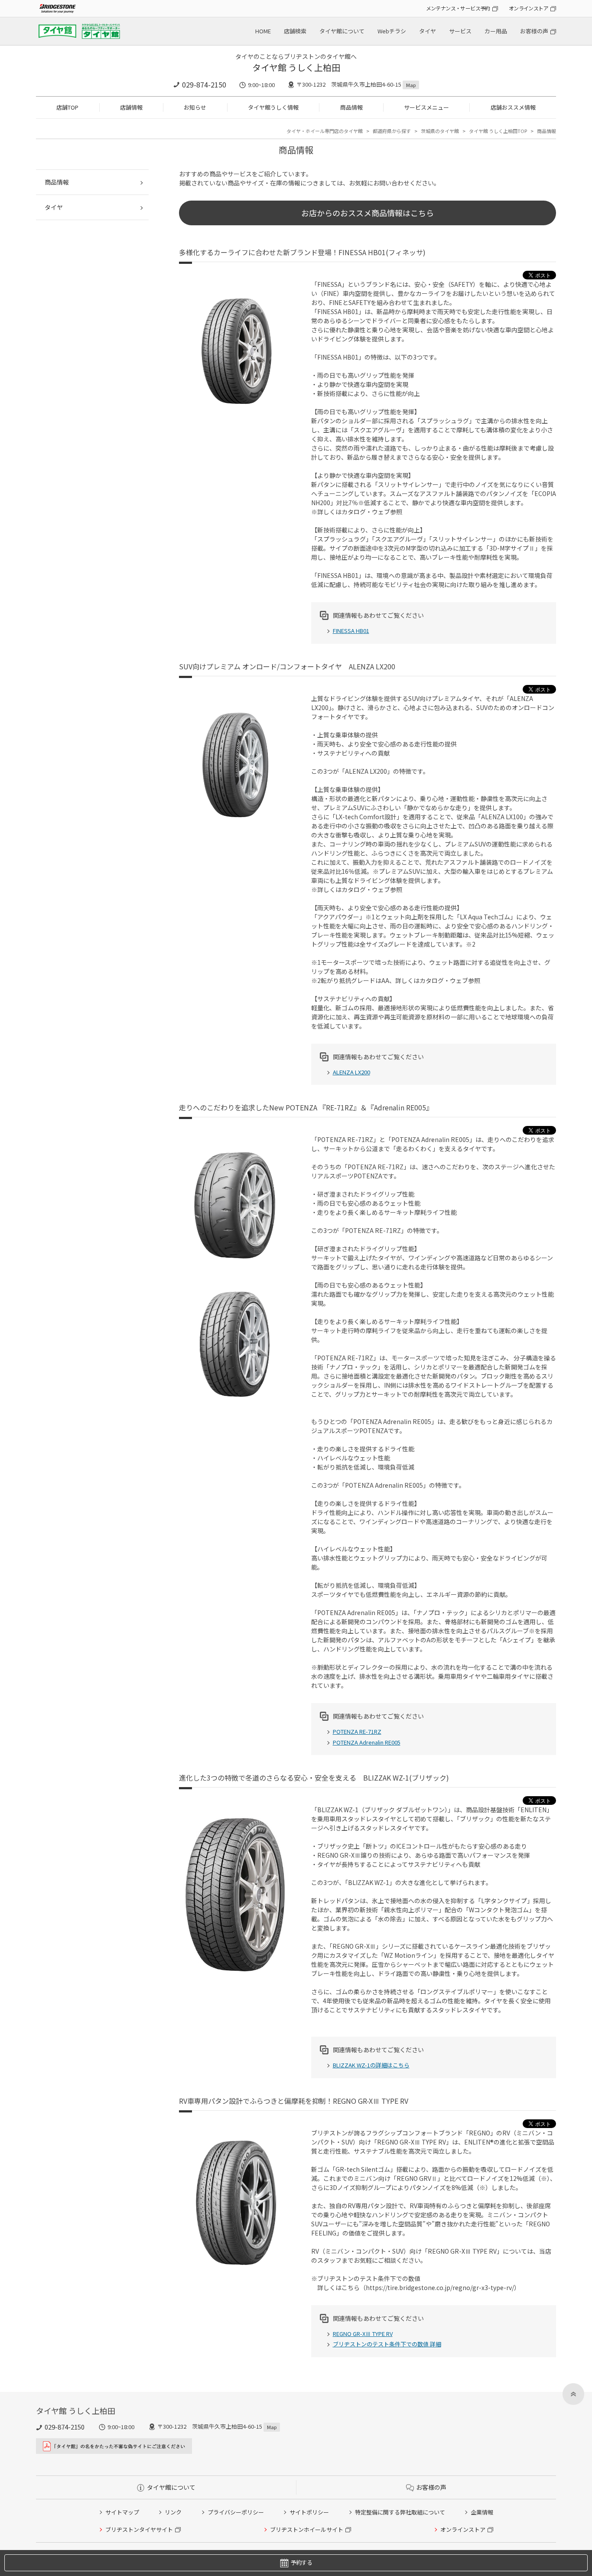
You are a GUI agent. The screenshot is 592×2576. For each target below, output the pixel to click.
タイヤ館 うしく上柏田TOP (498, 131)
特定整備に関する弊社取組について (400, 2512)
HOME (263, 31)
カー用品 (496, 31)
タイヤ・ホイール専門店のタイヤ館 (325, 131)
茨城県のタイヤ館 (440, 131)
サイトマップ (122, 2512)
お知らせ (195, 107)
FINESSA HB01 (351, 631)
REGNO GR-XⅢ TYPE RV (363, 2334)
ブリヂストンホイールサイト (307, 2529)
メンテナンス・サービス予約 (458, 8)
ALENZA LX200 (351, 1072)
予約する (301, 2562)
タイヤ (428, 31)
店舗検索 (295, 31)
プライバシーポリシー (236, 2512)
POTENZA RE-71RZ (357, 1731)
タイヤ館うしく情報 (273, 107)
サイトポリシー (309, 2512)
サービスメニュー (426, 107)
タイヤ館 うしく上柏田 (296, 67)
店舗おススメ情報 (513, 107)
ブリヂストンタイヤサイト (139, 2529)
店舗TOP (67, 107)
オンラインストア (529, 8)
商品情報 (351, 107)
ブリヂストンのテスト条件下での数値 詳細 (387, 2344)
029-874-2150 (204, 84)
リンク (173, 2512)
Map (411, 85)
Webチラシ (392, 31)
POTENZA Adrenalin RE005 (367, 1742)
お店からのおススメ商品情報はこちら (368, 213)
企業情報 (482, 2512)
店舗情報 (131, 107)
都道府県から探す (392, 131)
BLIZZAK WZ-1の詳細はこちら (371, 2065)
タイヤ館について (342, 31)
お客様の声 (534, 31)
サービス (460, 31)
